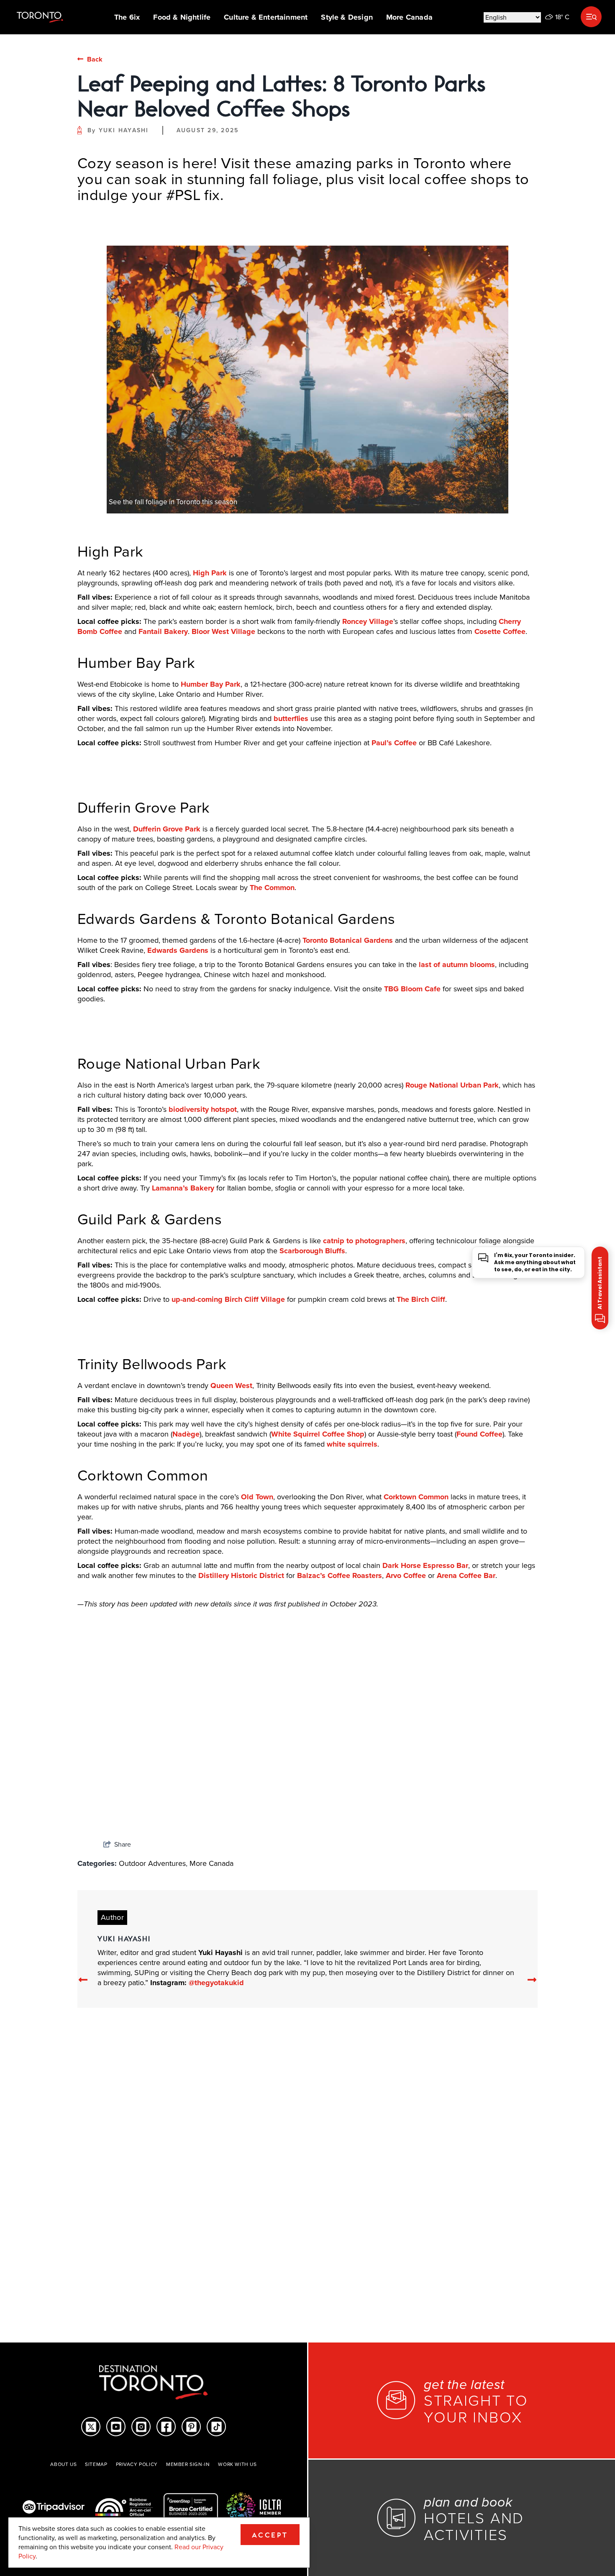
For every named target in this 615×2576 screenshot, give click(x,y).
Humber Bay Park (211, 684)
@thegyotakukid (216, 1983)
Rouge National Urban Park (452, 1085)
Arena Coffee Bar (466, 1575)
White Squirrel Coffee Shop (318, 1434)
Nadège (186, 1434)
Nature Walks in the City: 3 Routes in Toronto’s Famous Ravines (129, 1798)
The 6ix (127, 17)
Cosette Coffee (500, 631)
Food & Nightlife (182, 17)
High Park (210, 573)
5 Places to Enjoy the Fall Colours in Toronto (306, 1798)
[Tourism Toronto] (40, 17)
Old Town (257, 1497)
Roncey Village (368, 621)
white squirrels (352, 1444)
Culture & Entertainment (266, 17)
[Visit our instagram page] (141, 2427)
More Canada (409, 17)
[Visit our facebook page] (166, 2427)
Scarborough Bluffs (312, 1251)
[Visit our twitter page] (91, 2427)
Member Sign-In (188, 2464)
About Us (63, 2464)
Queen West (231, 1385)
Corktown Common (416, 1497)
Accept (270, 2535)
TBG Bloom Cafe (412, 989)
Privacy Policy (137, 2464)
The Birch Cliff (421, 1299)
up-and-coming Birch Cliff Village (228, 1299)
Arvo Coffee (406, 1575)
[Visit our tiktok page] (217, 2427)
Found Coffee (479, 1434)
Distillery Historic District (241, 1575)
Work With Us (237, 2464)
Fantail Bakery (163, 631)
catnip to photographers (364, 1241)
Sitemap (96, 2464)
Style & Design (347, 17)
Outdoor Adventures (152, 1863)
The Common (272, 888)
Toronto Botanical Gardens (348, 940)
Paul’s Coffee (394, 743)
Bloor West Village (223, 631)
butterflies (291, 718)
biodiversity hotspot (203, 1109)
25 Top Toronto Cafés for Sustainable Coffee (452, 1798)
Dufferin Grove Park (167, 829)
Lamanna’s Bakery (183, 1188)
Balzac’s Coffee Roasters (340, 1575)
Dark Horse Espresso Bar (425, 1565)
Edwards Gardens (178, 950)
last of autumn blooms (457, 965)
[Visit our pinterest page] (191, 2427)
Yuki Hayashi (124, 130)
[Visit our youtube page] (116, 2427)
